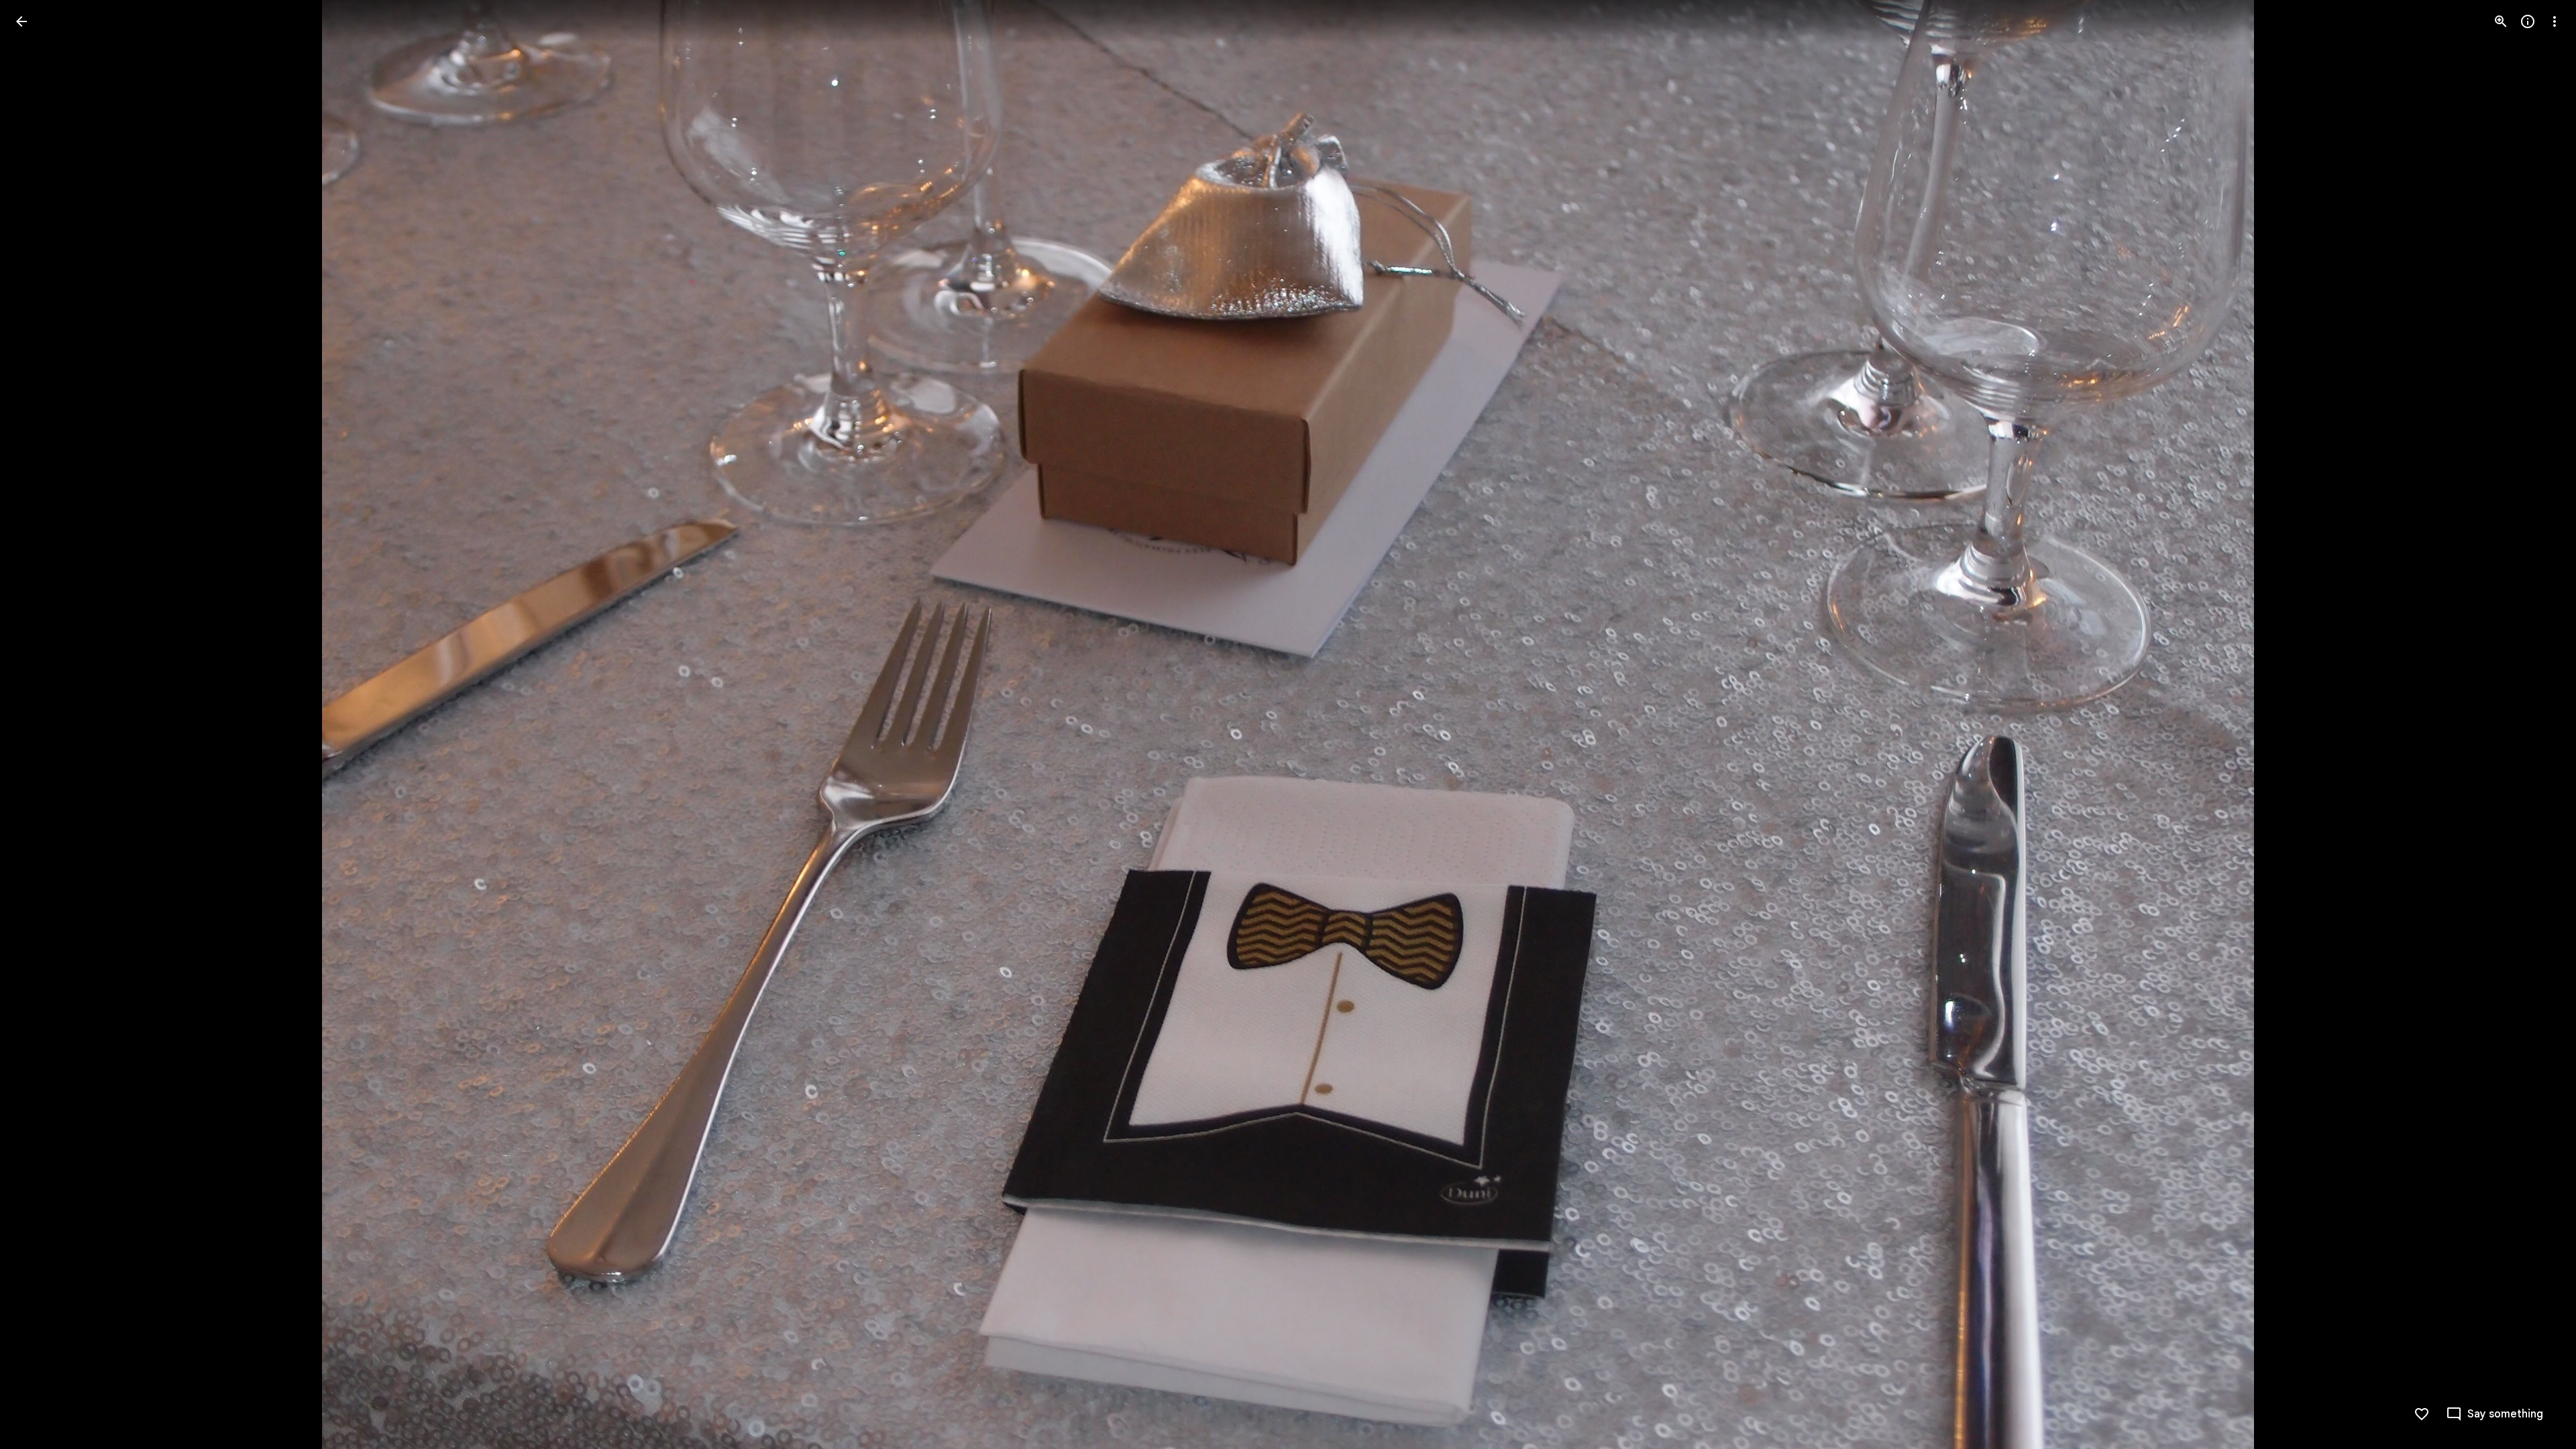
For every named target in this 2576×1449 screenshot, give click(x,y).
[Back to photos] (21, 21)
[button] (2538, 724)
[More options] (2555, 21)
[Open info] (2528, 21)
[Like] (2422, 1414)
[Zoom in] (2501, 21)
